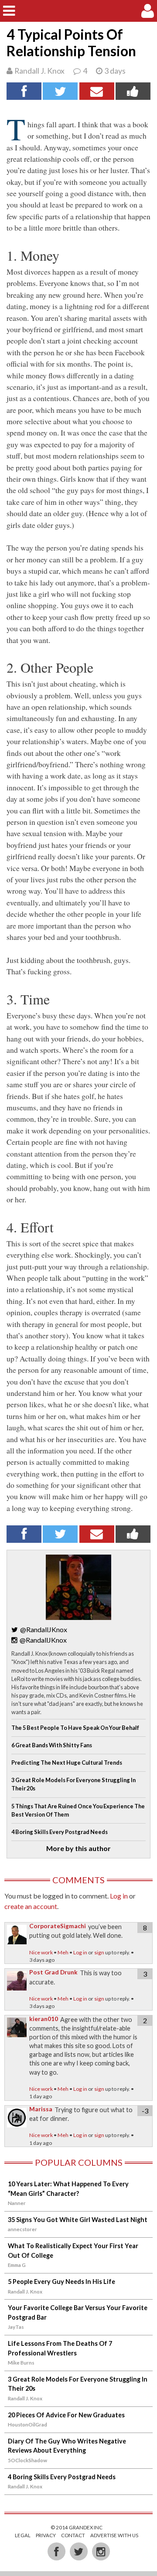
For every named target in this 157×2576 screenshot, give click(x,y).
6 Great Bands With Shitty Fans (52, 1745)
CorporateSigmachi (58, 1926)
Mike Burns (21, 2363)
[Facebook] (57, 2551)
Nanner (17, 2203)
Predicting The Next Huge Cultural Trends (67, 1763)
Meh (63, 1952)
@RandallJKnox (44, 1629)
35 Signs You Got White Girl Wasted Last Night (78, 2220)
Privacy (46, 2535)
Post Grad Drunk (53, 1972)
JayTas (16, 2327)
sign (99, 1952)
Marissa (41, 2109)
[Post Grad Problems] (78, 11)
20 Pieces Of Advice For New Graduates (66, 2415)
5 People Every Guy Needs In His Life (61, 2282)
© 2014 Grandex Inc (77, 2527)
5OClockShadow (27, 2460)
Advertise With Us (114, 2535)
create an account (31, 1906)
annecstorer (22, 2229)
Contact (73, 2535)
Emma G (17, 2265)
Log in (119, 1896)
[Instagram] (101, 2551)
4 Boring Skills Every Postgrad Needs (60, 1832)
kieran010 (44, 2019)
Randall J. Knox (39, 71)
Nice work (41, 1952)
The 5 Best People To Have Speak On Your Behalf (75, 1728)
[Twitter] (79, 2551)
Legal (23, 2535)
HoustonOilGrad (27, 2425)
